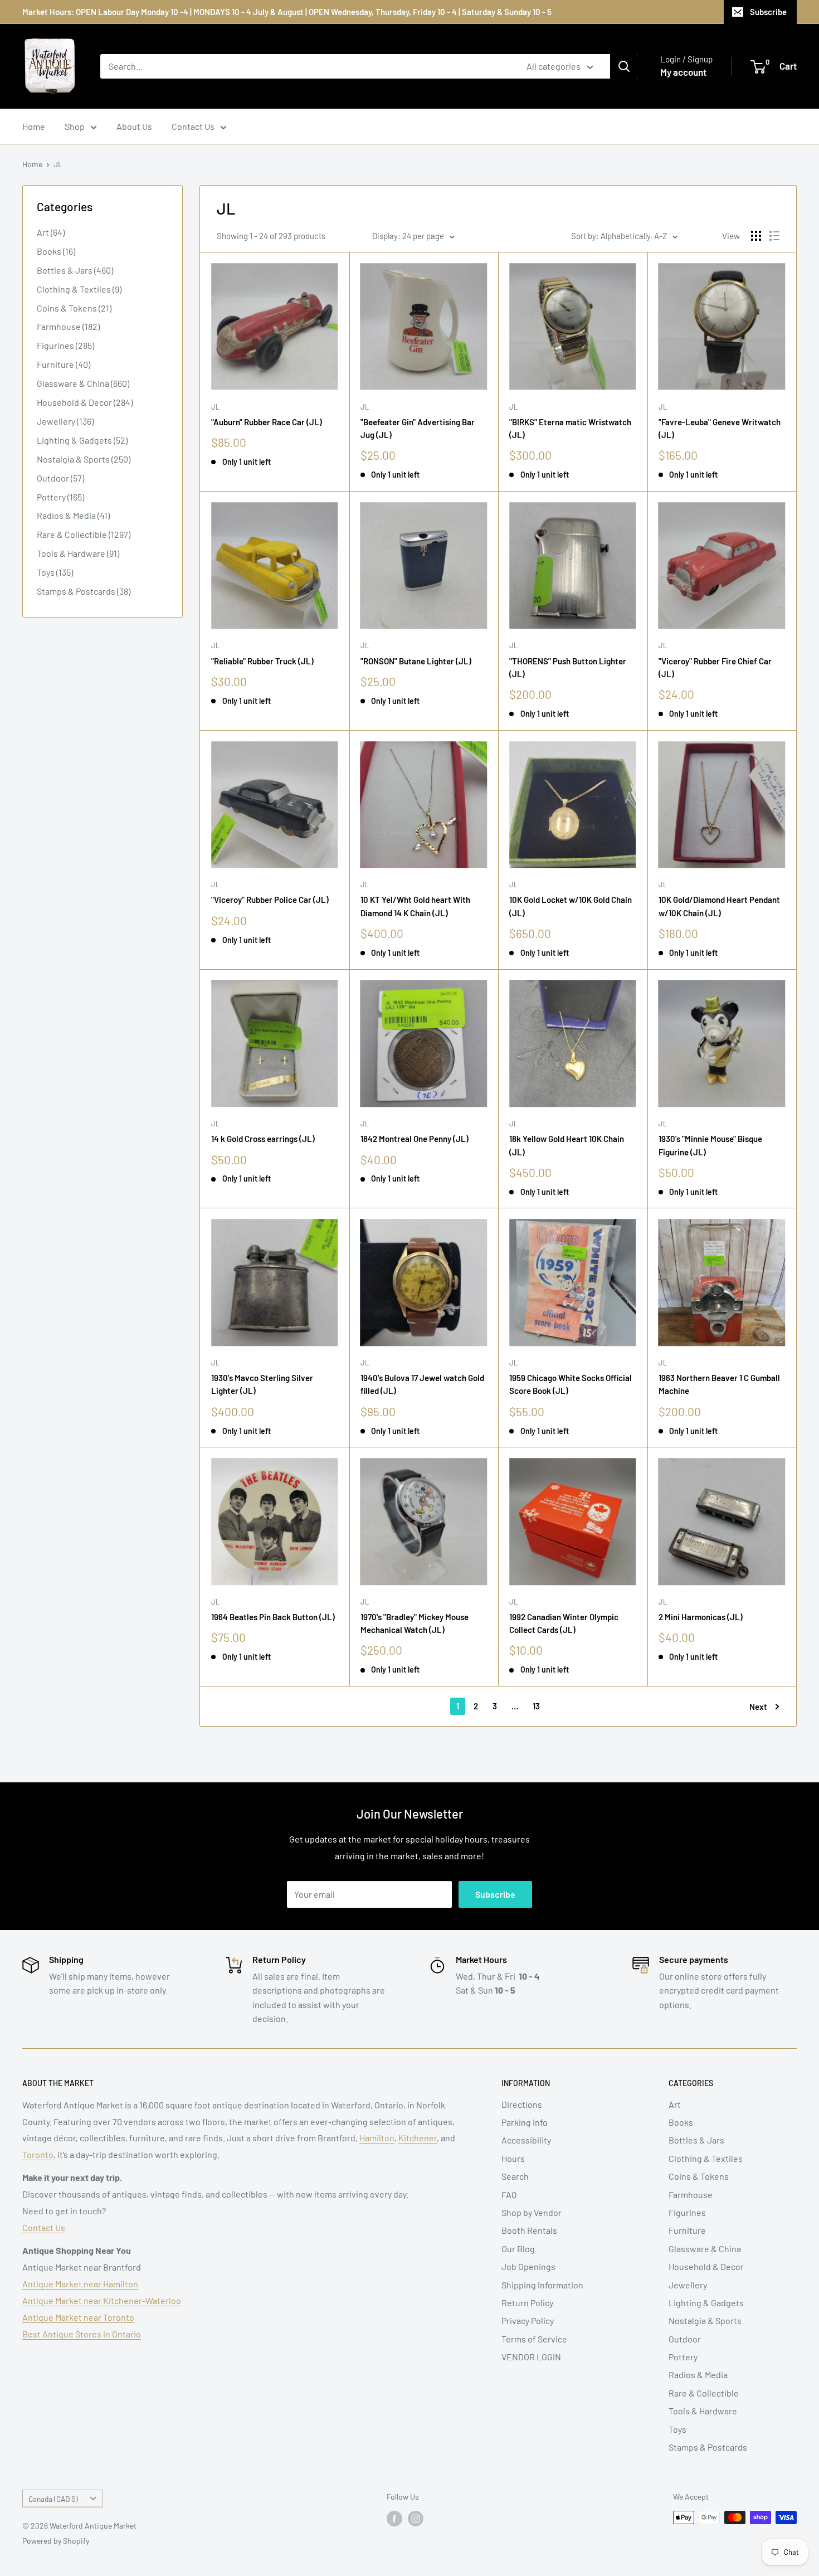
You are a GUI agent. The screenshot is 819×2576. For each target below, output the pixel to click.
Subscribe (768, 12)
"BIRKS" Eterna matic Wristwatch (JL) (570, 428)
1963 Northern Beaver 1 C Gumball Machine (719, 1384)
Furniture (687, 2230)
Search (515, 2176)
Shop (75, 126)
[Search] (624, 66)
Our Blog (518, 2249)
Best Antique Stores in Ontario (82, 2334)
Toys (677, 2429)
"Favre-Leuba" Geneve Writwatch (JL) (720, 428)
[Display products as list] (774, 236)
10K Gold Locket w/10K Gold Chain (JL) (571, 906)
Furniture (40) (64, 364)
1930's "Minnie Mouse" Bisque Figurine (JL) (710, 1145)
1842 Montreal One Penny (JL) (415, 1139)
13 (536, 1706)
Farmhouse (691, 2195)
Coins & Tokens (699, 2176)
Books (681, 2122)
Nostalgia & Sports (705, 2320)
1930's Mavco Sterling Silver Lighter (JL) (262, 1384)
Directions (522, 2104)
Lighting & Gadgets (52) (82, 440)
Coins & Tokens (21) (74, 308)
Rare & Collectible (704, 2393)
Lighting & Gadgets (706, 2303)
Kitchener (418, 2138)
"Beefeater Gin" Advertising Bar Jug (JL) (418, 428)
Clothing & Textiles (706, 2158)
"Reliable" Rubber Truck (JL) (262, 661)
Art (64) (51, 232)
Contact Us (193, 126)
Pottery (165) (60, 497)
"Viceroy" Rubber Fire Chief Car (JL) (715, 667)
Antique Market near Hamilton (80, 2284)
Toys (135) (55, 572)
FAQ (509, 2195)
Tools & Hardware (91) (78, 553)
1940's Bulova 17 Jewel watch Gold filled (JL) (422, 1384)
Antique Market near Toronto (78, 2317)
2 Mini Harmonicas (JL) (701, 1617)
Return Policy (527, 2303)
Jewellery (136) (65, 421)
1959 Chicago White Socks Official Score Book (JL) (571, 1384)
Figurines (687, 2212)
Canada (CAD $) (53, 2499)
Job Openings (528, 2266)
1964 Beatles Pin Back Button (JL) (273, 1617)
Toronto (38, 2154)
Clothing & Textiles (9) (79, 289)
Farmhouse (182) (68, 326)
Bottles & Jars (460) (75, 270)
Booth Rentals (529, 2230)
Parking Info (525, 2122)
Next (758, 1707)
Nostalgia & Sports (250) (84, 459)
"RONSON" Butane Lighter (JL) (416, 661)
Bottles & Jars (696, 2140)
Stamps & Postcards (708, 2447)
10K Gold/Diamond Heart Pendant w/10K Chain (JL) (719, 906)
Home (34, 126)
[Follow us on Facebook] (394, 2519)
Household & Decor (706, 2266)
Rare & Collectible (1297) (84, 534)
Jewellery (688, 2285)
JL (58, 164)
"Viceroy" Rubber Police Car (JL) (270, 900)
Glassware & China (705, 2249)
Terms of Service (534, 2339)
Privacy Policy (528, 2320)
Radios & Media (698, 2375)
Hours (513, 2158)
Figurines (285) (65, 345)
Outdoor (685, 2339)
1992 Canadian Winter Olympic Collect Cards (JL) (564, 1623)
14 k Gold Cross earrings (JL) (263, 1139)
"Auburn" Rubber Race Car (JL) (267, 422)
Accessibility (526, 2140)
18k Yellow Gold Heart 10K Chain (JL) (567, 1145)
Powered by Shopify (56, 2541)
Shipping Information (542, 2285)
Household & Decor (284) (85, 402)
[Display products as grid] (756, 236)
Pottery (683, 2357)
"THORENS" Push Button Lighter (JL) (568, 667)
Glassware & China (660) (83, 383)
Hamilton (377, 2138)
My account (683, 72)
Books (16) (56, 251)
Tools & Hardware (703, 2411)
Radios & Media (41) (73, 515)
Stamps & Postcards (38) (84, 591)
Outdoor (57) (60, 478)
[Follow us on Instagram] (416, 2519)
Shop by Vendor (532, 2212)
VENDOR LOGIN (531, 2357)
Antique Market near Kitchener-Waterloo (102, 2300)
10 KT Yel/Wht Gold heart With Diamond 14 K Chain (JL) (415, 906)
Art (675, 2104)
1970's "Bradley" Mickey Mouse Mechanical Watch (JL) (415, 1623)
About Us (134, 126)
